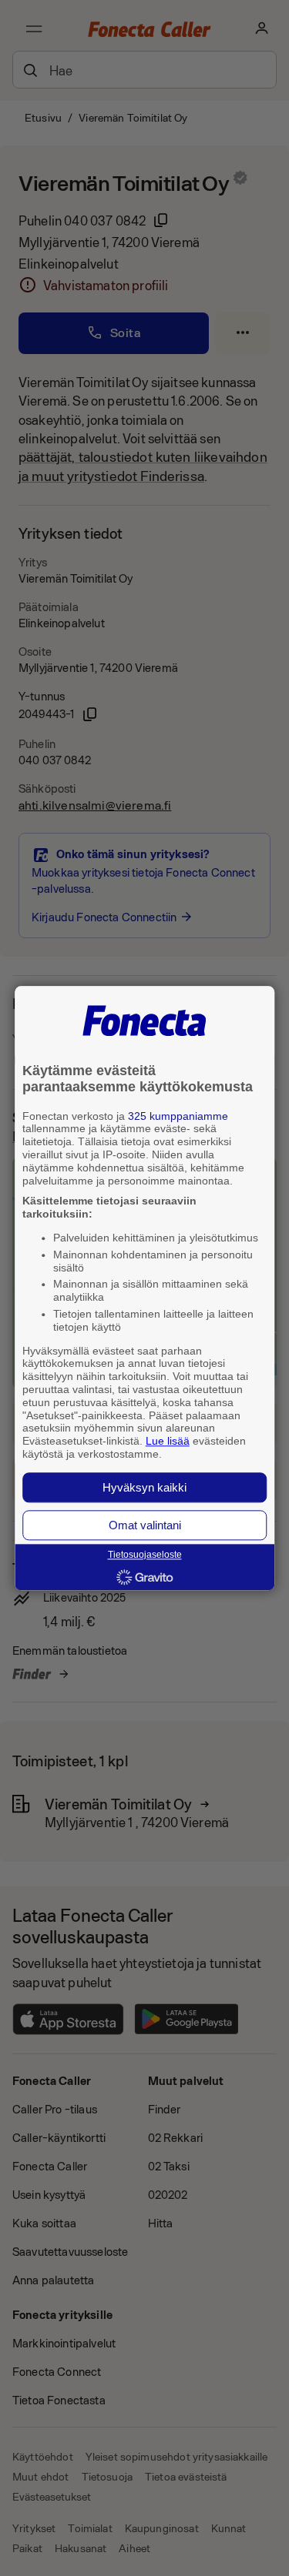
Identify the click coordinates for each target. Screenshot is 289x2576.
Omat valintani (145, 1525)
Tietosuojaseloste (145, 1555)
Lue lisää (168, 1442)
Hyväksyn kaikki (144, 1487)
